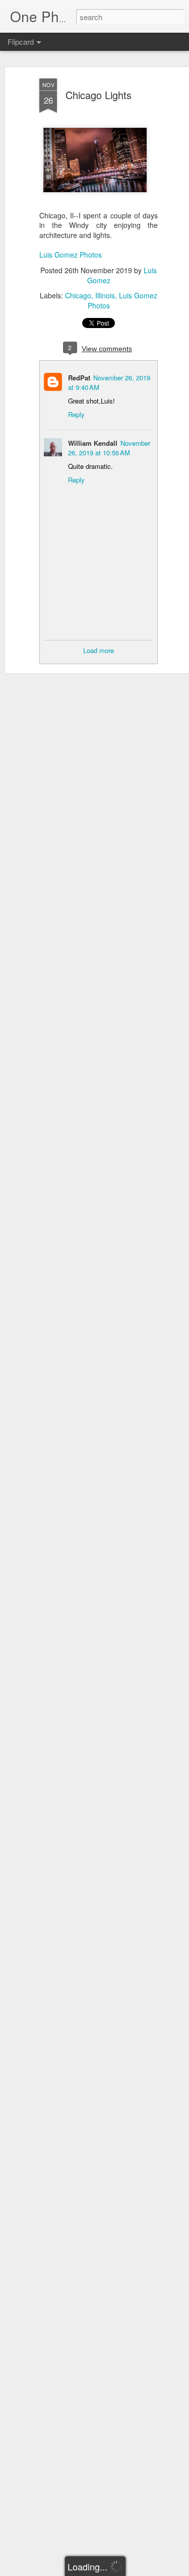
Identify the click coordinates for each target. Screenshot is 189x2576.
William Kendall (93, 443)
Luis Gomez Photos (71, 255)
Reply (76, 414)
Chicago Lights (99, 95)
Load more (99, 650)
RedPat (79, 378)
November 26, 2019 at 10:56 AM (109, 448)
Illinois (105, 295)
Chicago (78, 295)
